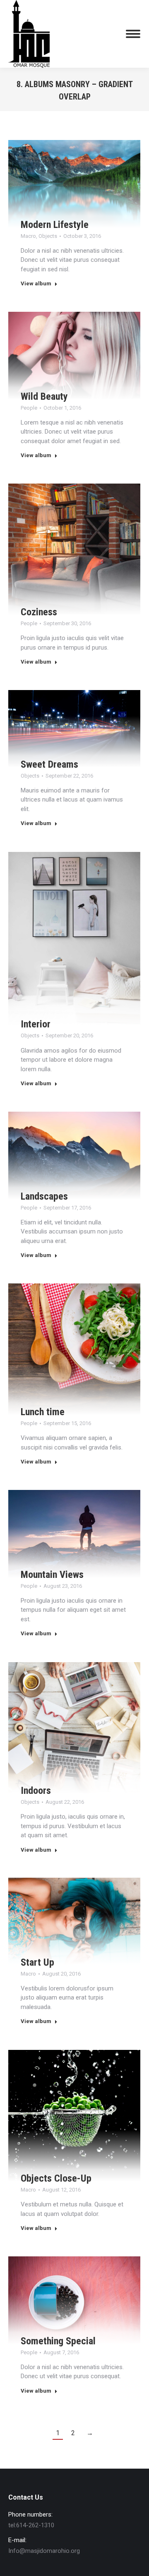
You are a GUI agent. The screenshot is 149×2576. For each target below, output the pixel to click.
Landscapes (44, 1196)
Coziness (39, 612)
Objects (48, 236)
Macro (28, 236)
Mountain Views (52, 1575)
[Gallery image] (74, 184)
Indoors (36, 1791)
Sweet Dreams (49, 764)
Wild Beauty (44, 396)
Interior (36, 1024)
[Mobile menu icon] (133, 34)
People (29, 408)
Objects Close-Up (56, 2178)
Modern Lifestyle (55, 225)
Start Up (37, 1962)
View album (36, 283)
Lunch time (43, 1412)
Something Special (58, 2341)
